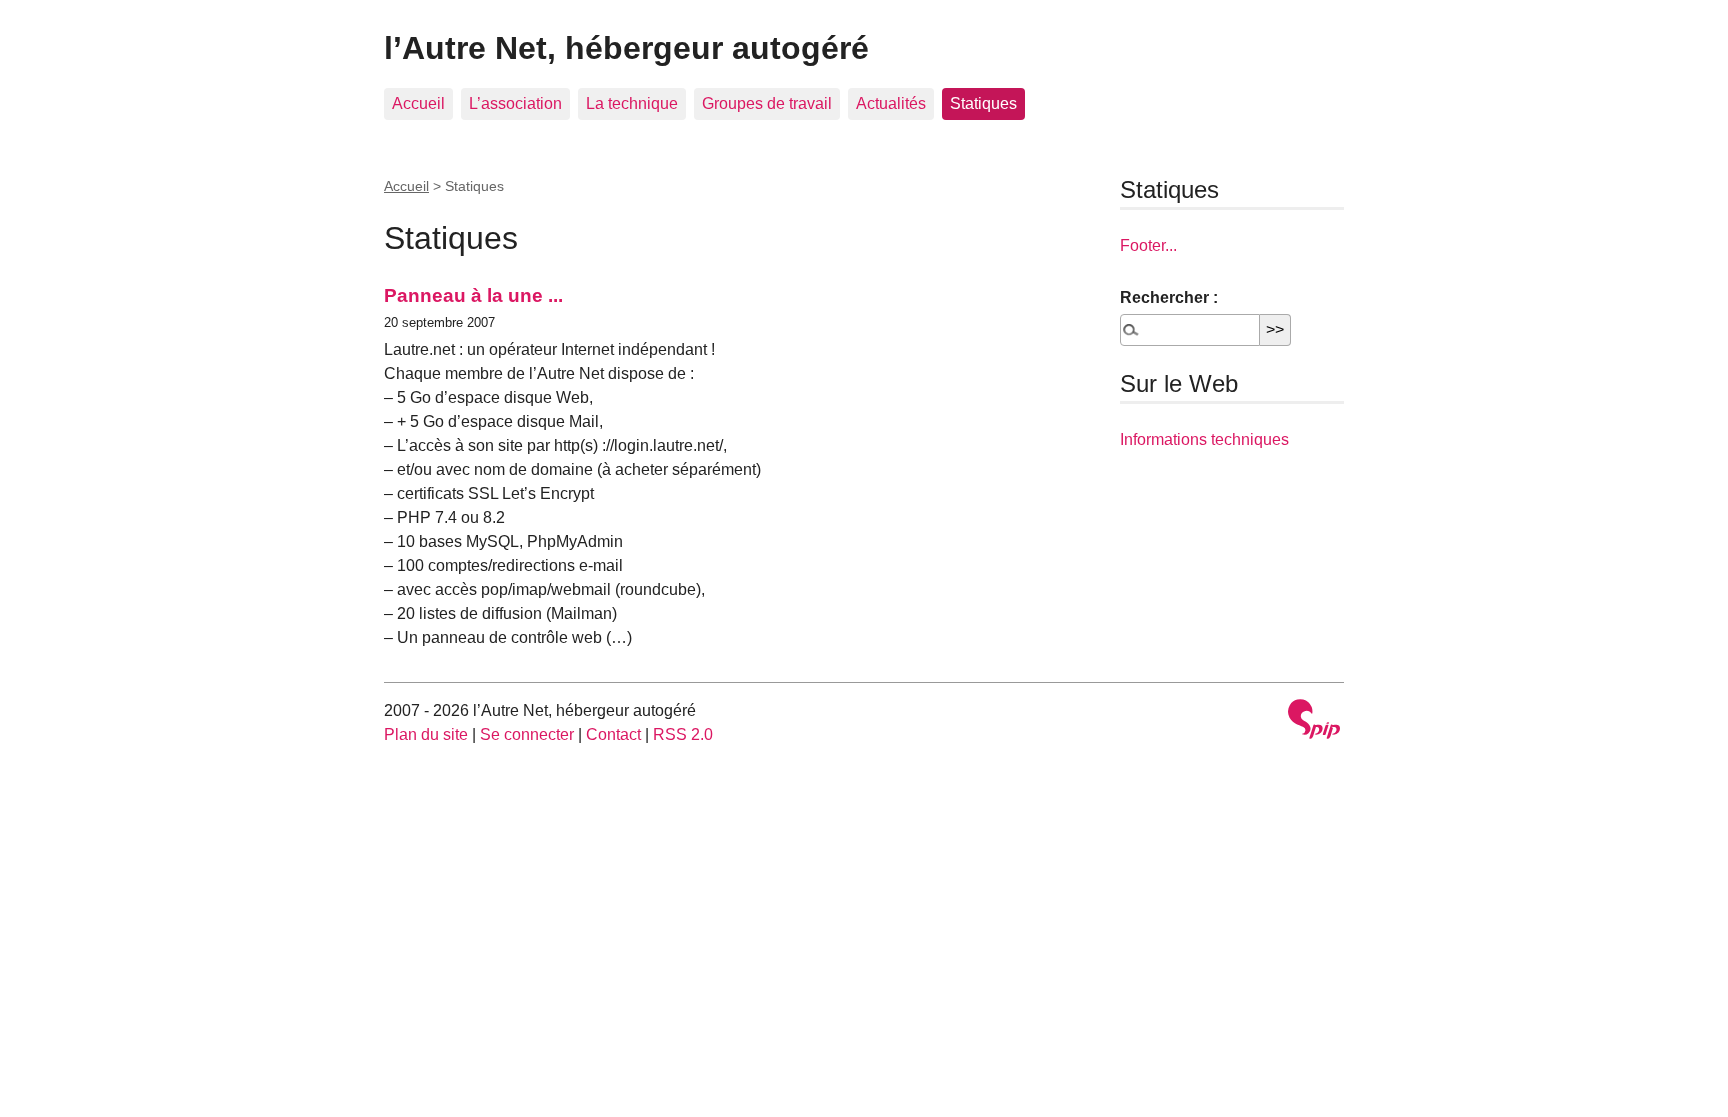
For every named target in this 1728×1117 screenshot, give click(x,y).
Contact (613, 734)
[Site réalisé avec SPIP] (1314, 721)
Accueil (418, 103)
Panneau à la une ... (473, 295)
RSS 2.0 (683, 734)
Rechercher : (1169, 297)
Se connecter (527, 734)
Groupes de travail (767, 103)
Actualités (891, 103)
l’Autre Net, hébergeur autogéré (626, 48)
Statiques (983, 103)
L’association (515, 103)
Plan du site (426, 734)
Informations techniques (1204, 439)
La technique (632, 103)
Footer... (1148, 245)
